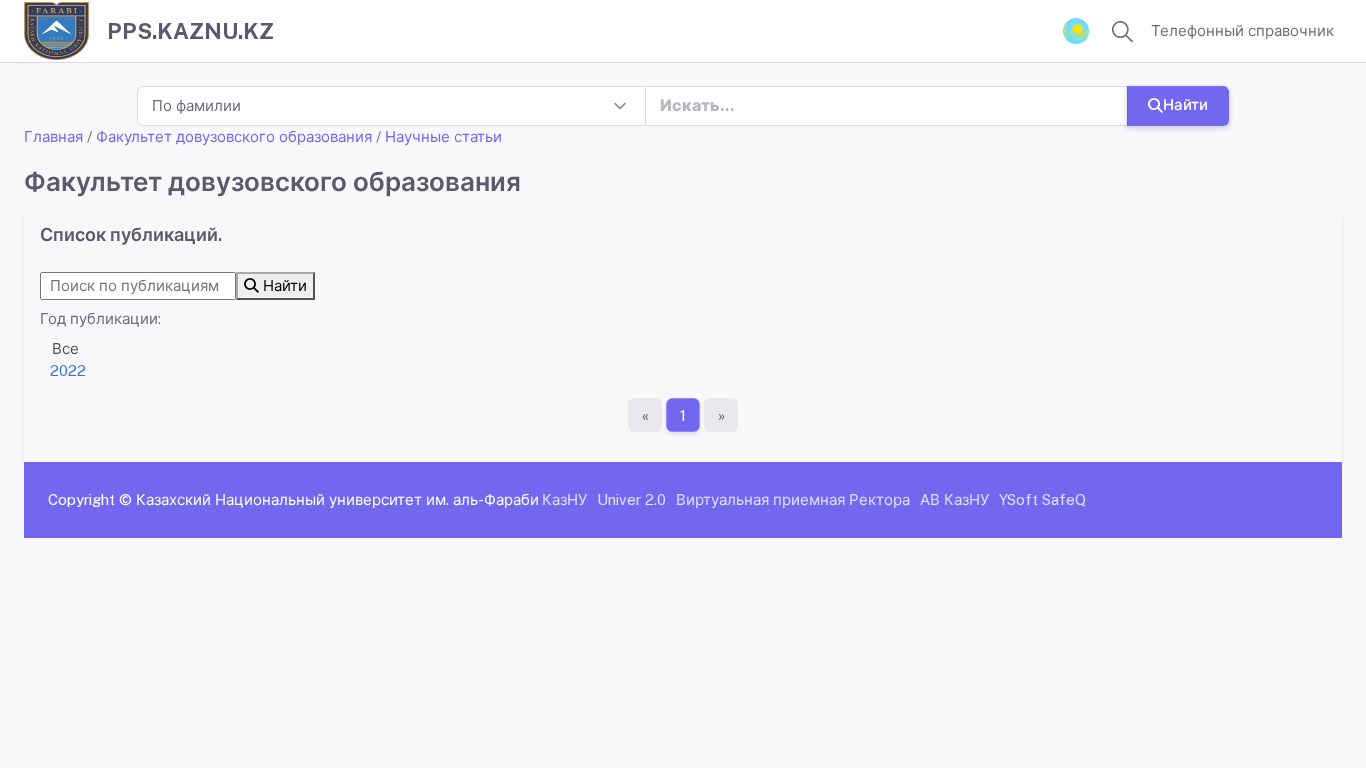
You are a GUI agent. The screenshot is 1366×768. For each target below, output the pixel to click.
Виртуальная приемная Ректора (793, 499)
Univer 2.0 (631, 499)
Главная (53, 136)
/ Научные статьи (439, 136)
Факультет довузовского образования (234, 136)
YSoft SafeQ (1042, 499)
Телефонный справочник (1242, 30)
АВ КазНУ (954, 499)
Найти (1185, 104)
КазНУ (564, 499)
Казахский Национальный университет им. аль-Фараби (337, 499)
